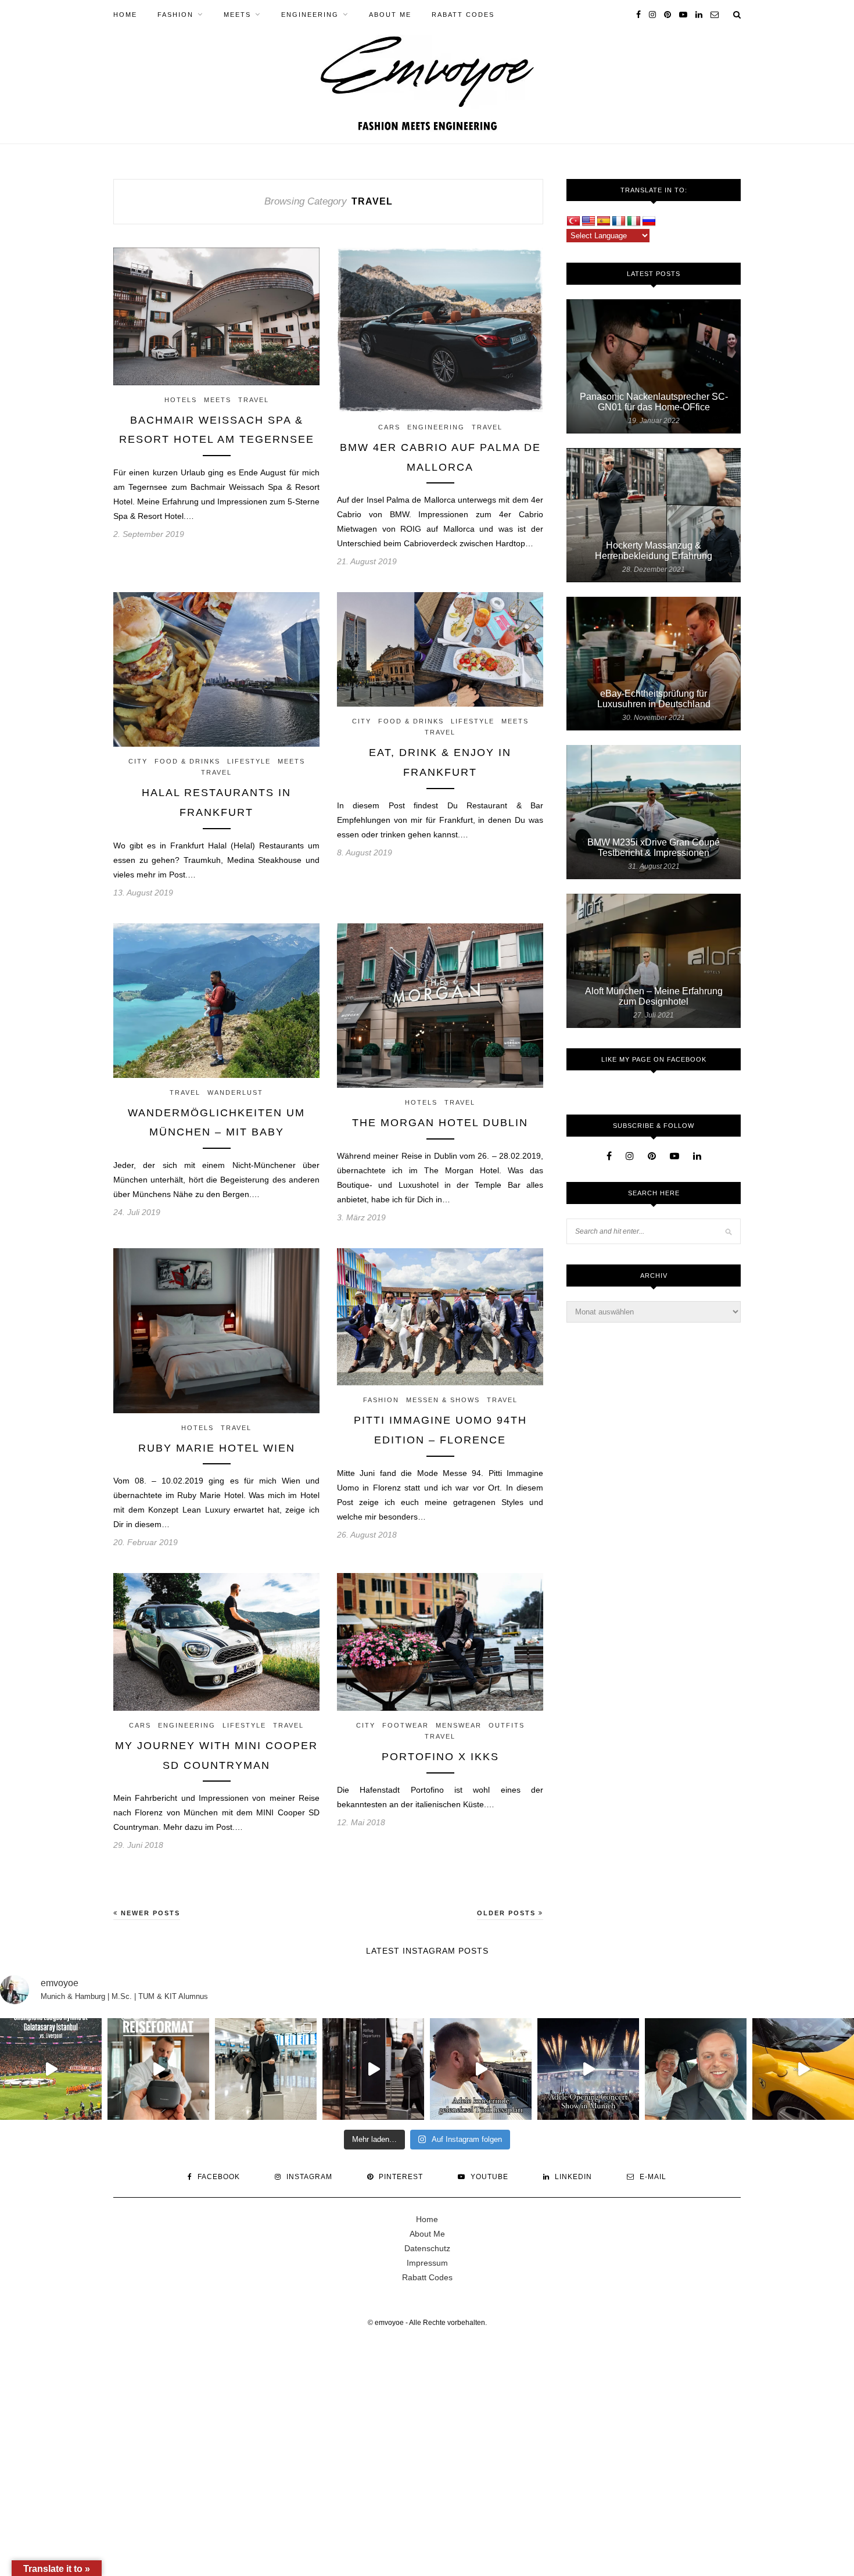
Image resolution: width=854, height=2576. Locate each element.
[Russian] (649, 221)
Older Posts (508, 1913)
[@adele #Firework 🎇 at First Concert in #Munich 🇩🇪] (588, 2069)
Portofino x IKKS (440, 1757)
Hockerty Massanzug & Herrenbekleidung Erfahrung (654, 551)
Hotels (181, 400)
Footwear (406, 1725)
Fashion (175, 15)
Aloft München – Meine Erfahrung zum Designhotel (654, 996)
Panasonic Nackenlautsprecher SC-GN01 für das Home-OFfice (654, 402)
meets (237, 15)
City (138, 761)
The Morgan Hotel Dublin (440, 1123)
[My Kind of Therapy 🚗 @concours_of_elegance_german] (803, 2069)
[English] (589, 221)
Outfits (507, 1725)
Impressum (427, 2263)
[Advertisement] (349, 2432)
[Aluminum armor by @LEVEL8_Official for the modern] (373, 2069)
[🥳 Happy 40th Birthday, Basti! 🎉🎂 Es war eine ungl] (696, 2069)
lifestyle (249, 761)
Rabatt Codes (463, 15)
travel (254, 400)
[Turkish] (573, 221)
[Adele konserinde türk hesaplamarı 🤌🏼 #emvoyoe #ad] (481, 2069)
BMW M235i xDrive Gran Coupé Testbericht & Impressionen (654, 848)
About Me (390, 15)
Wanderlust (235, 1092)
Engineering (310, 15)
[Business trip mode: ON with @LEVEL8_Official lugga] (266, 2069)
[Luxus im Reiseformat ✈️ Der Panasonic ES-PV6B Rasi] (158, 2069)
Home (125, 15)
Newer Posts (149, 1913)
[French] (619, 221)
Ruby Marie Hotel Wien (217, 1448)
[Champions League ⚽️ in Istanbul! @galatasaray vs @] (51, 2069)
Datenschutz (427, 2248)
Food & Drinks (187, 761)
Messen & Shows (443, 1400)
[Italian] (634, 221)
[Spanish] (604, 221)
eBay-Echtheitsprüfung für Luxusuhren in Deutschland (654, 699)
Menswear (459, 1725)
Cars (389, 427)
